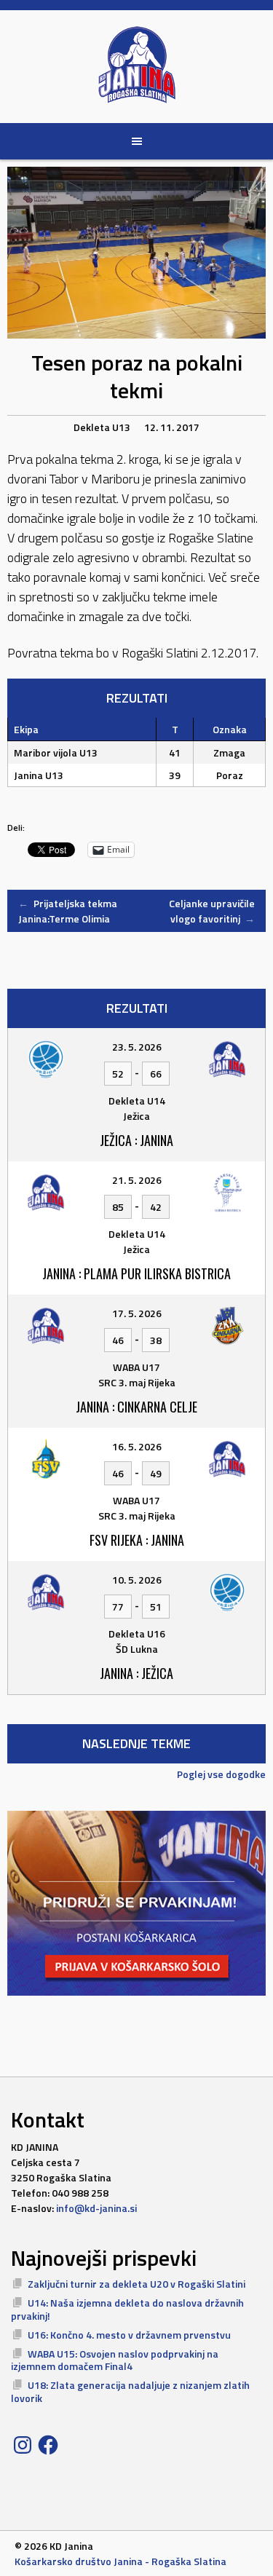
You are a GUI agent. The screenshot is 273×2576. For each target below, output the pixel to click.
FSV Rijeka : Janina (137, 1540)
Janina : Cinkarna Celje (136, 1407)
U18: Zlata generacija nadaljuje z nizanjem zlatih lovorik (130, 2391)
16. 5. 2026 (137, 1446)
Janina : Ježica (136, 1673)
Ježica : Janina (136, 1140)
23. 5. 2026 (137, 1047)
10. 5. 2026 (137, 1580)
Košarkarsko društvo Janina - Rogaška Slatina (120, 2561)
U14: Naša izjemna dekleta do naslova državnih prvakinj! (127, 2309)
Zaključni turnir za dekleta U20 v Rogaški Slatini (136, 2284)
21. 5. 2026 (137, 1180)
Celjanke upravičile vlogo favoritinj (212, 911)
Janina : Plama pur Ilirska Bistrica (136, 1273)
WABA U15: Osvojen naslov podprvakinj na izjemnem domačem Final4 (115, 2360)
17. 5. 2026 (137, 1313)
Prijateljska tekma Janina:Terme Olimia (68, 911)
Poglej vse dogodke (221, 1774)
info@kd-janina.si (96, 2208)
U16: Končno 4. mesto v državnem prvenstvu (129, 2335)
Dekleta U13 (102, 427)
